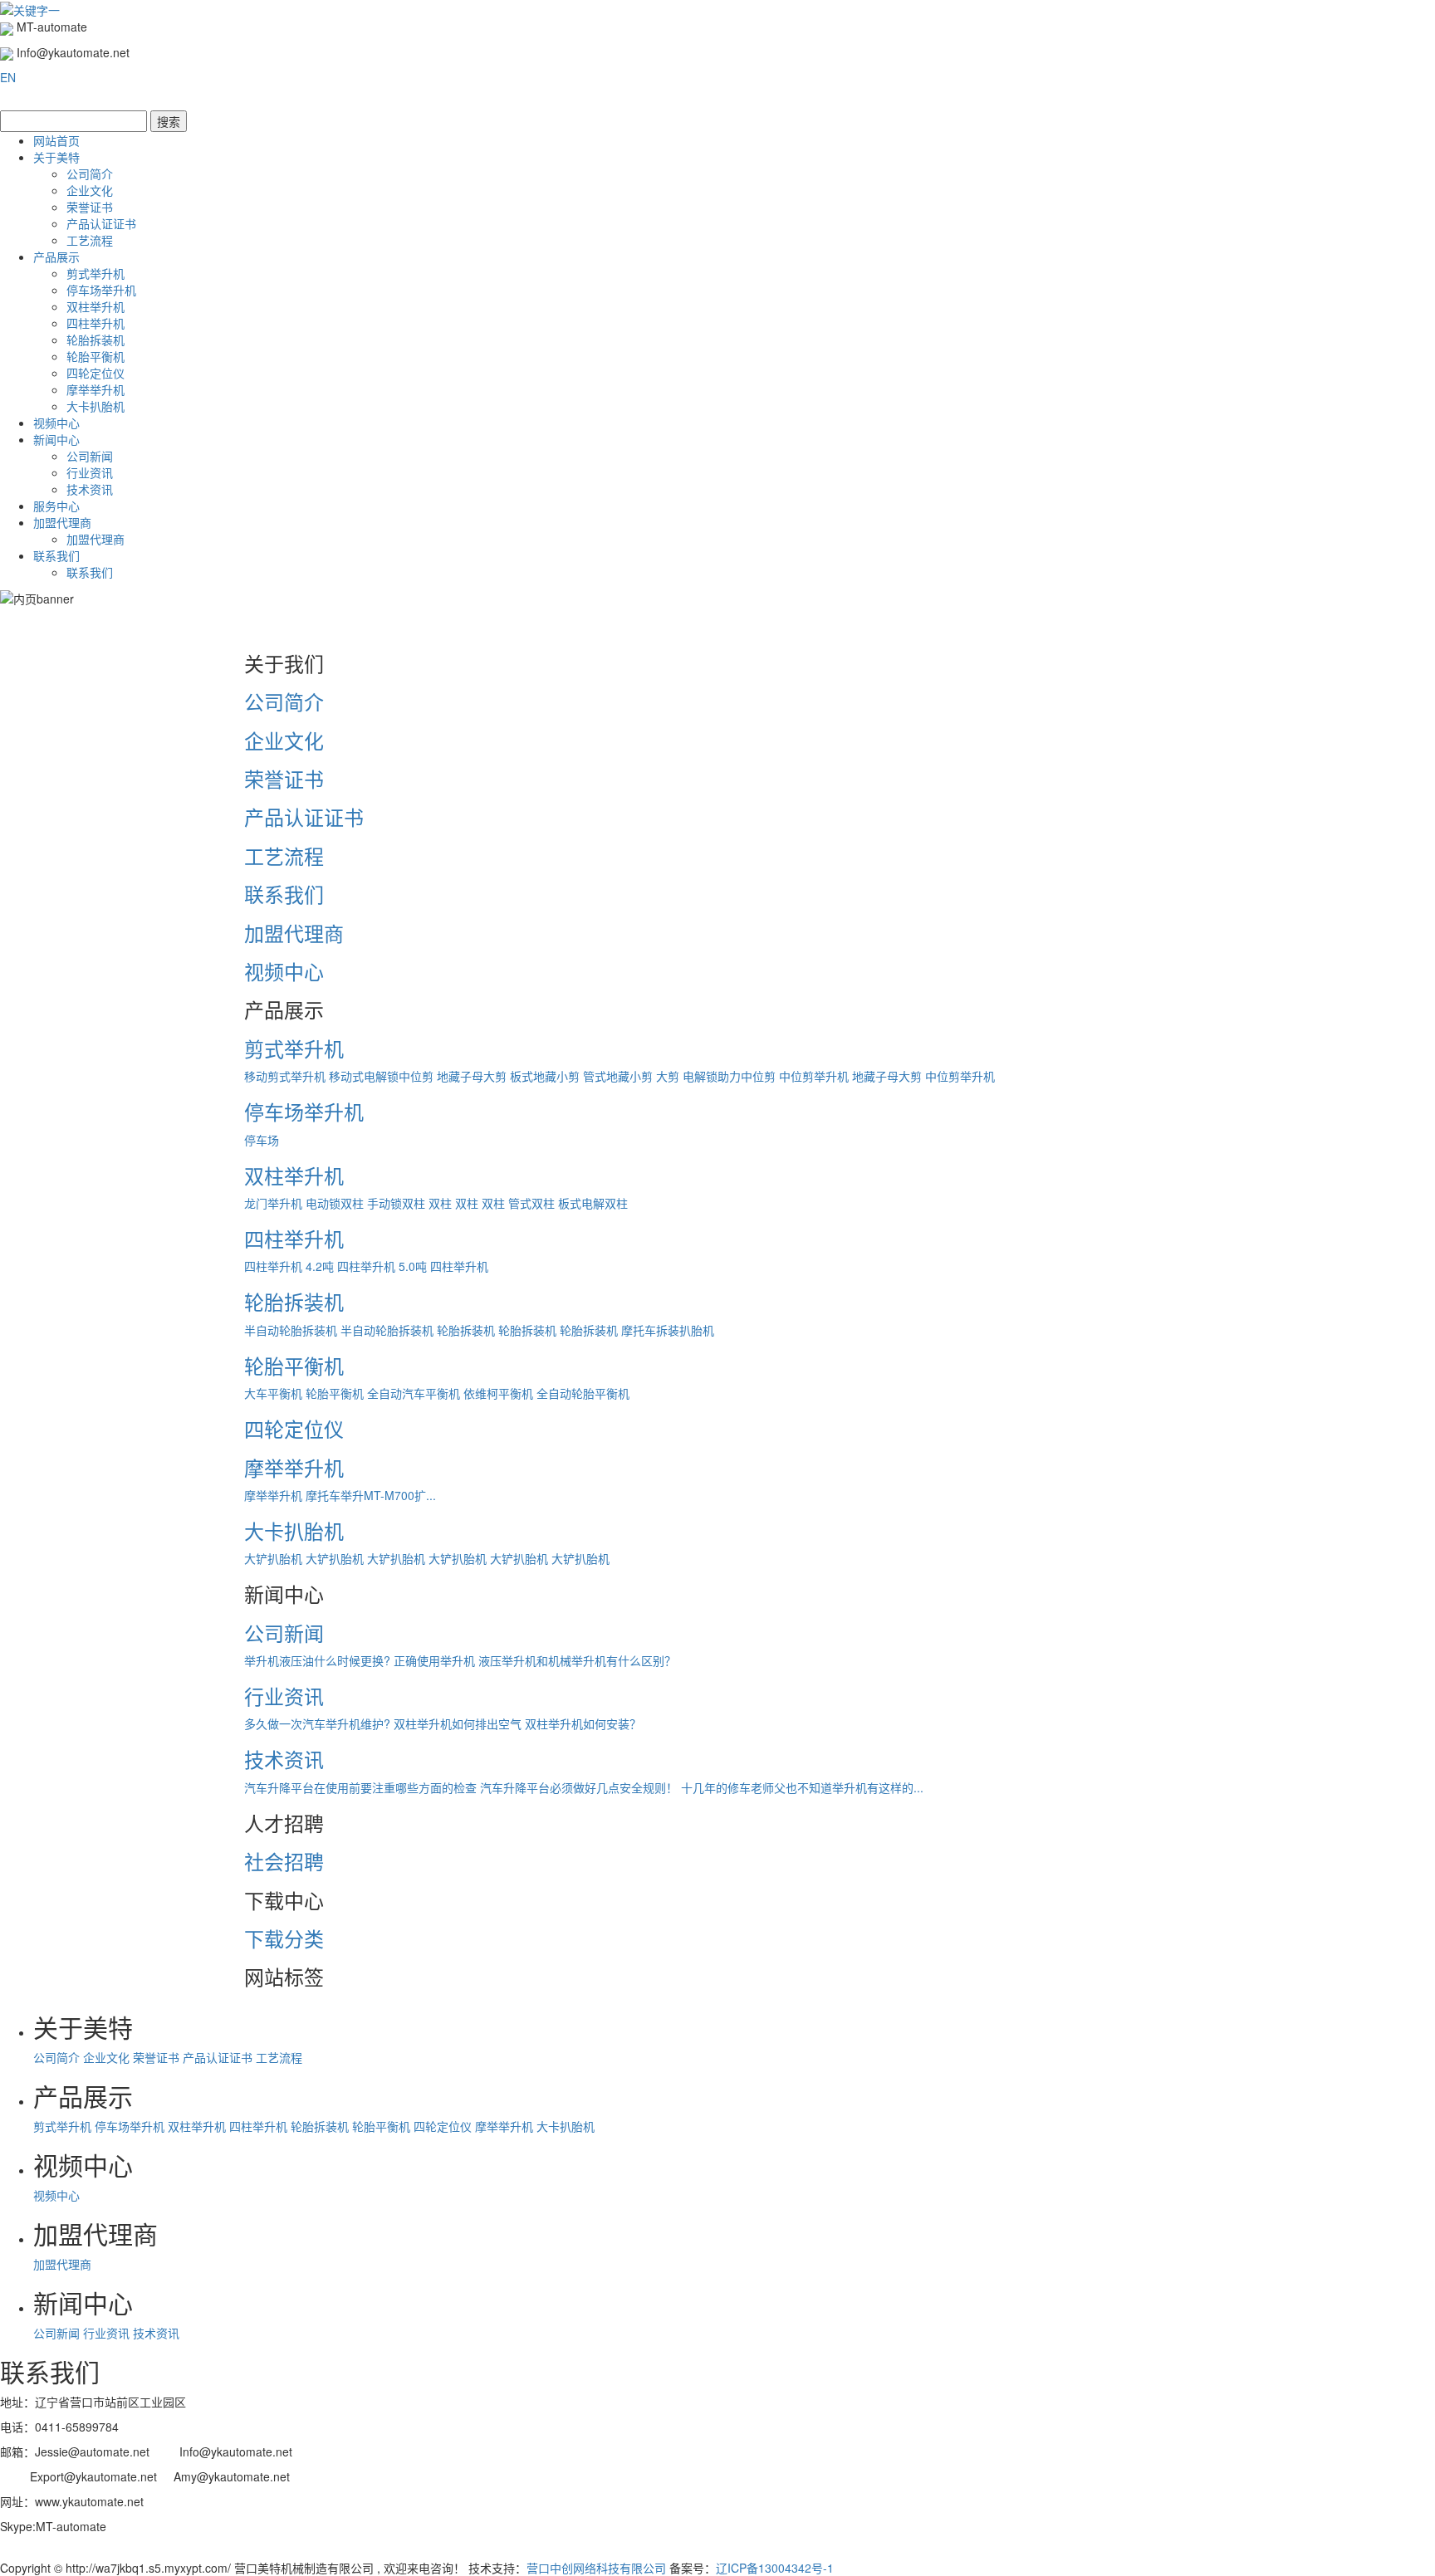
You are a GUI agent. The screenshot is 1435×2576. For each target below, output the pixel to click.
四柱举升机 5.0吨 (382, 1266)
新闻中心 (56, 439)
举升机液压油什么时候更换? (317, 1660)
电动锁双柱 (335, 1203)
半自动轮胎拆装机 (291, 1330)
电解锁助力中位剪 (729, 1076)
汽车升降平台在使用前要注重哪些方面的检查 (360, 1787)
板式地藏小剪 (545, 1076)
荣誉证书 (90, 207)
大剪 (668, 1076)
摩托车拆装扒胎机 (668, 1330)
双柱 (440, 1203)
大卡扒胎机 (96, 406)
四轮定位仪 (96, 373)
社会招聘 (284, 1861)
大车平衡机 (273, 1393)
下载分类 (284, 1938)
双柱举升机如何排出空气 (458, 1723)
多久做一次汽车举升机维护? (317, 1723)
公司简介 (90, 174)
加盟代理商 (62, 522)
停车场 (262, 1140)
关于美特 (56, 157)
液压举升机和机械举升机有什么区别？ (577, 1660)
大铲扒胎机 (273, 1558)
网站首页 (56, 140)
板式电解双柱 (593, 1203)
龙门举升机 (273, 1203)
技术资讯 (90, 489)
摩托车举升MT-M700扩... (371, 1495)
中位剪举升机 (814, 1076)
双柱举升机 (96, 306)
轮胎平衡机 (96, 356)
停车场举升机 (101, 290)
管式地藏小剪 (618, 1076)
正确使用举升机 (434, 1660)
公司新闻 (90, 456)
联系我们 (56, 555)
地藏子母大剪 (472, 1076)
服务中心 (56, 506)
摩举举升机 (96, 389)
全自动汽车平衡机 (414, 1393)
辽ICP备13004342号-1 (775, 2568)
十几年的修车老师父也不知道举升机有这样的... (802, 1787)
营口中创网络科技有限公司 (596, 2568)
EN (8, 77)
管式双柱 (531, 1203)
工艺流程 (90, 240)
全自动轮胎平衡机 (583, 1393)
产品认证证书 (101, 223)
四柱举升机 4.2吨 (289, 1266)
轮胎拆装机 (96, 340)
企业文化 (90, 190)
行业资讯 (90, 472)
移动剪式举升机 (285, 1076)
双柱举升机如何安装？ (583, 1723)
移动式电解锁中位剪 (381, 1076)
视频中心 (56, 423)
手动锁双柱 (396, 1203)
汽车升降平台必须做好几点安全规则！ (579, 1787)
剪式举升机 (96, 273)
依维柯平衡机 (498, 1393)
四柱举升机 (96, 323)
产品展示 (56, 257)
